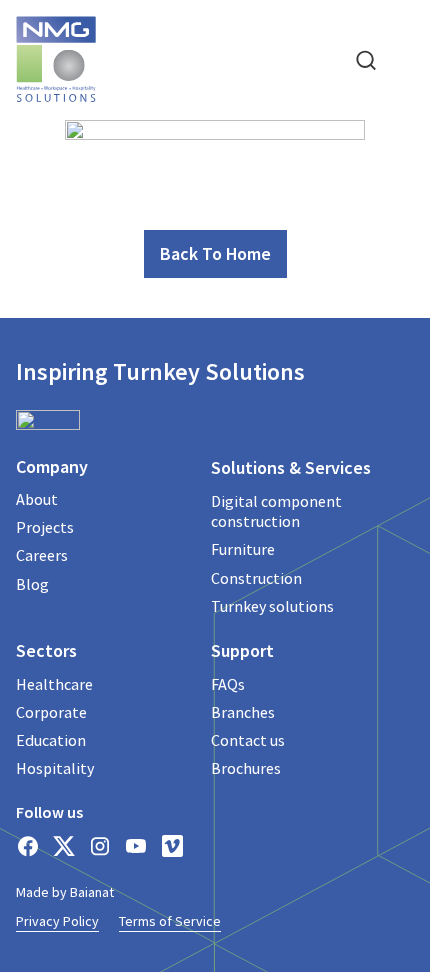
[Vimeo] (172, 846)
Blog (32, 584)
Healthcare (54, 684)
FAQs (228, 684)
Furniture (243, 549)
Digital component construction (276, 511)
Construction (256, 578)
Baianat (92, 892)
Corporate (51, 712)
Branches (243, 712)
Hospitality (55, 768)
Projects (45, 527)
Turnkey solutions (272, 606)
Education (51, 740)
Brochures (246, 768)
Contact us (248, 740)
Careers (42, 555)
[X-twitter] (64, 846)
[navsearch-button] (366, 59)
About (37, 499)
